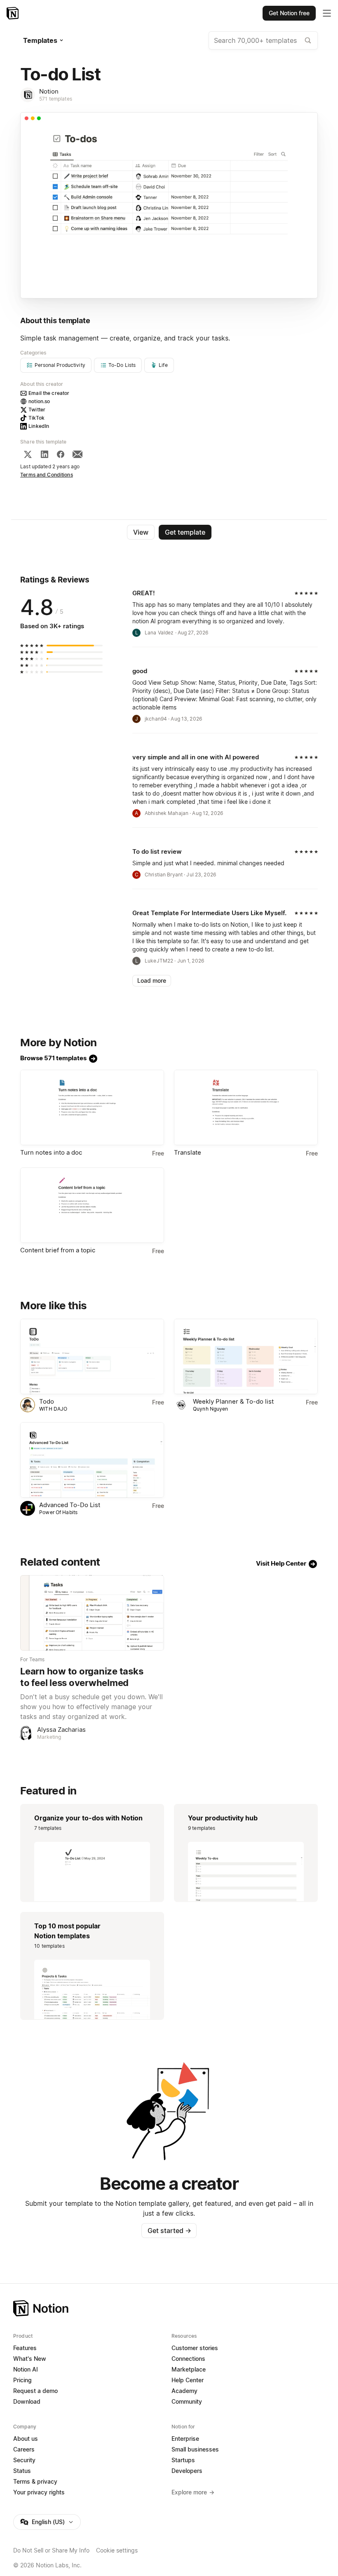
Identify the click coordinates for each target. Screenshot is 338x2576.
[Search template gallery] (308, 40)
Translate (188, 1152)
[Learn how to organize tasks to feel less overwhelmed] (92, 1613)
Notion (49, 91)
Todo (47, 1401)
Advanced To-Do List (70, 1505)
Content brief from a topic (58, 1250)
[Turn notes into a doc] (92, 1107)
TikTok (36, 418)
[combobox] (263, 40)
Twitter (37, 410)
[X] (28, 454)
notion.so (39, 401)
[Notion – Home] (13, 13)
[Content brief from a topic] (92, 1205)
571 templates (56, 99)
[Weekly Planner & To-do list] (246, 1356)
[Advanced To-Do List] (92, 1460)
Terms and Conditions (47, 475)
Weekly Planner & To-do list (233, 1401)
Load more (152, 980)
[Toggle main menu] (327, 13)
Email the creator (49, 393)
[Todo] (92, 1356)
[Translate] (246, 1107)
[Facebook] (61, 454)
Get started (169, 2231)
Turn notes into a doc (51, 1152)
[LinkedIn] (45, 454)
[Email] (77, 454)
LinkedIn (39, 426)
